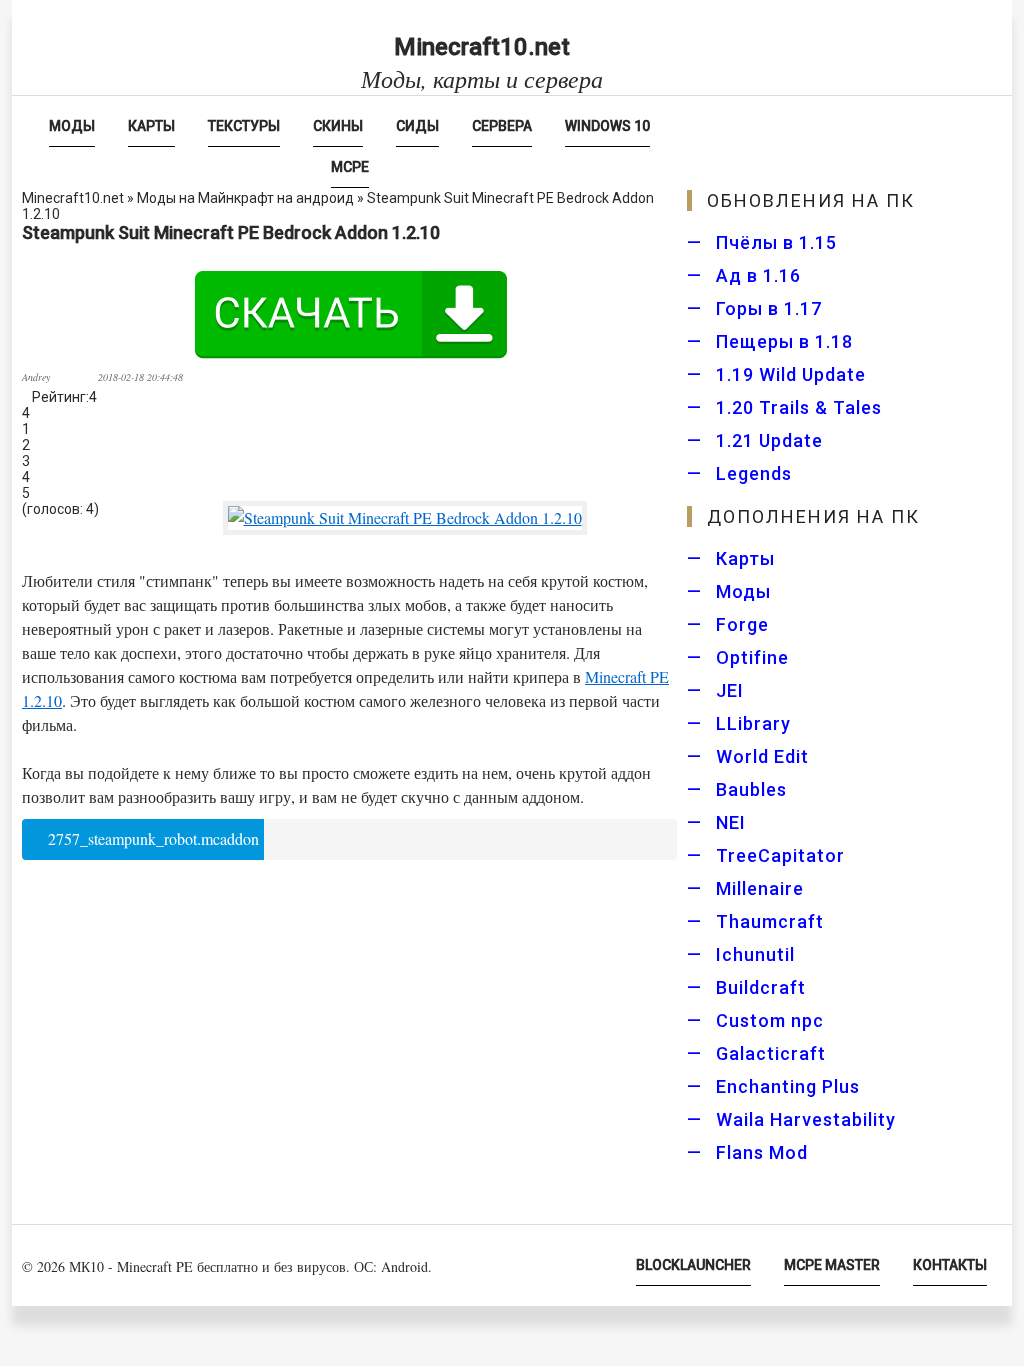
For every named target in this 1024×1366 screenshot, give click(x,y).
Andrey (36, 377)
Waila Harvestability (806, 1119)
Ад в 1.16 (758, 275)
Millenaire (760, 888)
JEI (730, 690)
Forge (742, 624)
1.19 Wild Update (791, 374)
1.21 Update (769, 440)
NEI (731, 822)
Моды (72, 126)
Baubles (751, 789)
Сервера (502, 126)
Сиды (417, 126)
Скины (338, 126)
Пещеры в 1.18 (784, 341)
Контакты (950, 1265)
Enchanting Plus (788, 1086)
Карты (151, 126)
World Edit (762, 756)
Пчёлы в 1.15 (776, 242)
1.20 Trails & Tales (799, 407)
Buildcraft (761, 987)
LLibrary (753, 723)
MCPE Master (832, 1265)
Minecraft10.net (482, 62)
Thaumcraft (770, 921)
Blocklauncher (693, 1265)
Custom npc (770, 1020)
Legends (754, 473)
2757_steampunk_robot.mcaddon (151, 838)
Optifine (752, 657)
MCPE (350, 167)
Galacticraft (771, 1053)
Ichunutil (755, 954)
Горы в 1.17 (769, 308)
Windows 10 (607, 126)
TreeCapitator (780, 855)
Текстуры (244, 126)
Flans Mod (762, 1152)
